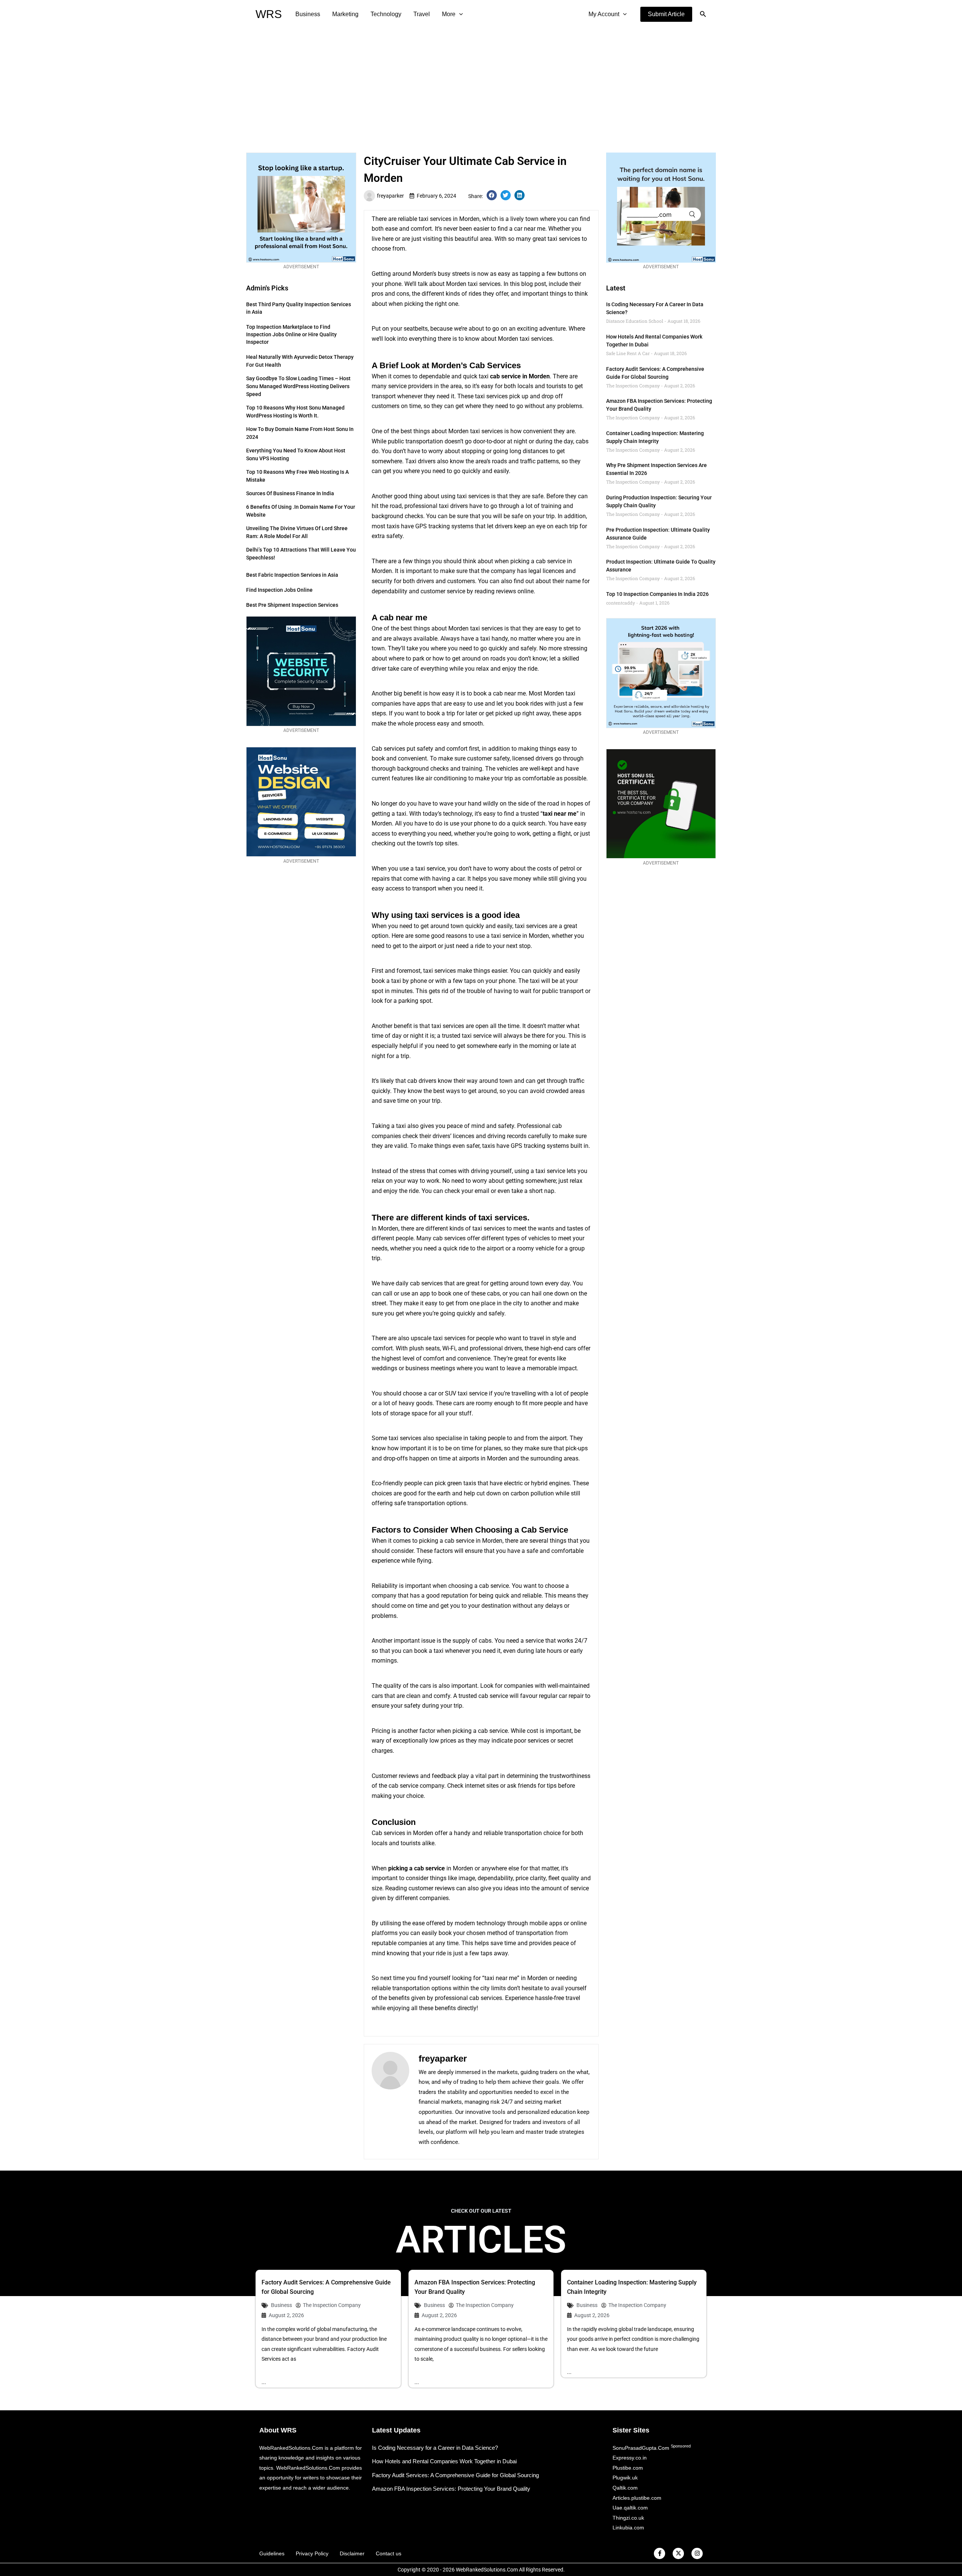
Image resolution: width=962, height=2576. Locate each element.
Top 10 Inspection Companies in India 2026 (657, 594)
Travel (422, 14)
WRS (269, 14)
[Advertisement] (481, 85)
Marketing (345, 14)
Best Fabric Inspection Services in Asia (292, 575)
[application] (459, 14)
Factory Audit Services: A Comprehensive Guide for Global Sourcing (455, 2475)
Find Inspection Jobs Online (279, 590)
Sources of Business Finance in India (290, 493)
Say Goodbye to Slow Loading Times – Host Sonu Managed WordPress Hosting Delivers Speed (298, 386)
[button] (666, 14)
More (449, 14)
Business (308, 14)
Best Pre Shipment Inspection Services (292, 605)
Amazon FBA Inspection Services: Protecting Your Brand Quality (451, 2489)
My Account (604, 14)
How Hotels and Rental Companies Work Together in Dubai (444, 2461)
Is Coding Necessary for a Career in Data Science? (435, 2448)
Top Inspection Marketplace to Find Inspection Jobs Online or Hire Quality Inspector (291, 334)
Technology (386, 14)
